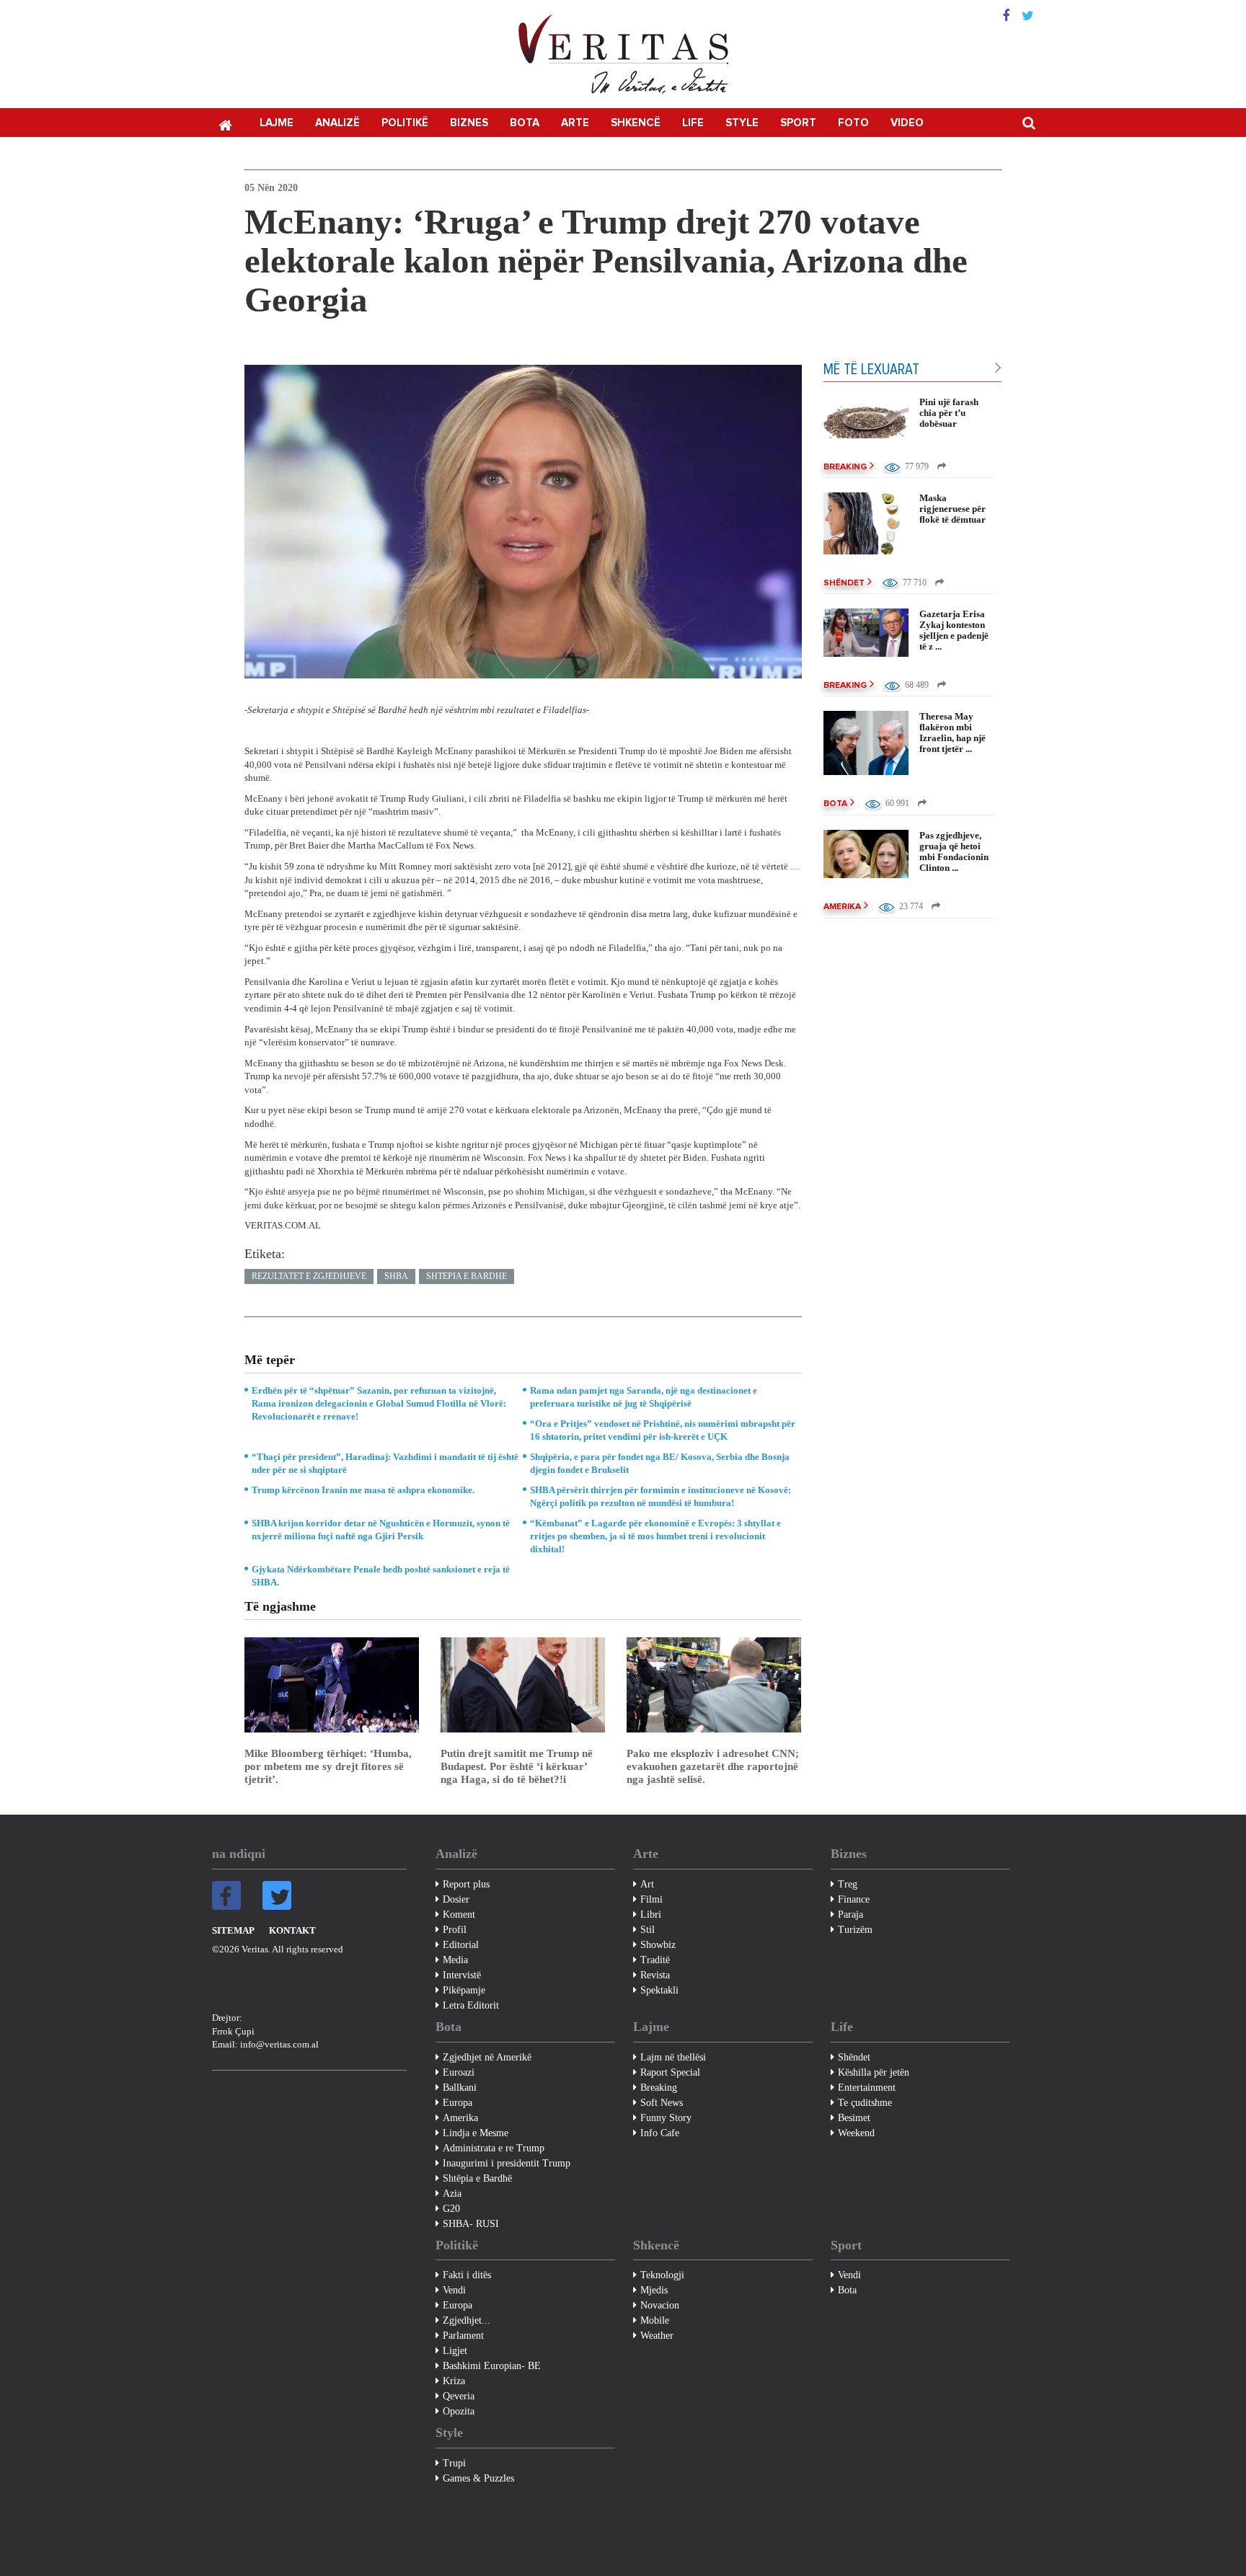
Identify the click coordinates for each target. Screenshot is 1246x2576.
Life (693, 123)
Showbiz (658, 1945)
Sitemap (233, 1930)
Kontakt (292, 1930)
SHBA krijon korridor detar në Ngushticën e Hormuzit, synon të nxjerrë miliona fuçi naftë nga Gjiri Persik (381, 1530)
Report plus (466, 1884)
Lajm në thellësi (673, 2057)
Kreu (225, 124)
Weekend (856, 2133)
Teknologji (662, 2275)
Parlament (463, 2336)
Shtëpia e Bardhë (477, 2178)
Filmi (651, 1899)
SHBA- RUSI (471, 2224)
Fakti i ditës (467, 2275)
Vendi (454, 2290)
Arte (575, 123)
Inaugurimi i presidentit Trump (507, 2163)
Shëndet (844, 583)
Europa (458, 2103)
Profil (455, 1930)
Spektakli (659, 1990)
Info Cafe (660, 2133)
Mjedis (654, 2290)
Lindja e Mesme (476, 2133)
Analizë (337, 123)
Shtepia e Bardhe (467, 1276)
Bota (525, 123)
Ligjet (455, 2351)
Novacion (660, 2305)
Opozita (459, 2411)
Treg (848, 1884)
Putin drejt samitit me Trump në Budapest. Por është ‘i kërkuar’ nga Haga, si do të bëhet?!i (517, 1766)
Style (742, 123)
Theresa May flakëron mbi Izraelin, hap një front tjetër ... (953, 732)
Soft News (662, 2103)
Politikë (405, 123)
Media (455, 1960)
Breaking (845, 467)
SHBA (396, 1276)
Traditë (655, 1960)
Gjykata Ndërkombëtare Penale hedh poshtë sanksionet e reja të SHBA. (381, 1576)
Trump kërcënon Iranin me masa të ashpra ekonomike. (363, 1490)
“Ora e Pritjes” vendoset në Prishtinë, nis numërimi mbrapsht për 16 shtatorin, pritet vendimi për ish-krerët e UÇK (663, 1430)
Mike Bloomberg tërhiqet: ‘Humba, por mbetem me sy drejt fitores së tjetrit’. (328, 1766)
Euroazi (459, 2072)
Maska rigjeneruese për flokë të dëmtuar (953, 509)
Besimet (854, 2118)
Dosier (456, 1899)
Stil (648, 1930)
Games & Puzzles (478, 2478)
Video (907, 123)
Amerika (842, 907)
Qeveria (459, 2396)
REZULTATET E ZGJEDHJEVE (309, 1276)
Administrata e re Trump (494, 2148)
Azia (452, 2194)
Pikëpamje (464, 1990)
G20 (451, 2209)
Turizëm (855, 1930)
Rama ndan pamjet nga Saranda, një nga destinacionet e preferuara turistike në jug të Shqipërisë (644, 1397)
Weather (657, 2336)
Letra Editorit (471, 2005)
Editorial (461, 1945)
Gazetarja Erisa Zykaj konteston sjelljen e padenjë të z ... (954, 630)
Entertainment (867, 2088)
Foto (853, 123)
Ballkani (460, 2088)
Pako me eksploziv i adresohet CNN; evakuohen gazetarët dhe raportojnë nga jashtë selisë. (713, 1766)
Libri (651, 1915)
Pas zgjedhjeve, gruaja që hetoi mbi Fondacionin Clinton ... (954, 851)
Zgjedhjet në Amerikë (487, 2057)
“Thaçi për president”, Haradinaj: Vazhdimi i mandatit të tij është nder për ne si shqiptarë (385, 1463)
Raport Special (670, 2072)
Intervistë (462, 1975)
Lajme (277, 123)
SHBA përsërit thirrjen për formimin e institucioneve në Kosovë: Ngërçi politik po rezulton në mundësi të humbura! (660, 1496)
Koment (459, 1915)
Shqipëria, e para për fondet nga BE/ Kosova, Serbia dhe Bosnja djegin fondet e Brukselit (660, 1463)
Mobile (655, 2320)
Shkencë (636, 123)
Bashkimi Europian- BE (492, 2366)
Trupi (454, 2463)
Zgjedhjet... (467, 2320)
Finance (854, 1899)
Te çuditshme (865, 2103)
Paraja (850, 1915)
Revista (655, 1975)
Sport (798, 123)
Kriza (454, 2381)
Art (647, 1884)
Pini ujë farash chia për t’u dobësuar (949, 413)
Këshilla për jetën (874, 2072)
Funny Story (666, 2118)
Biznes (469, 123)
